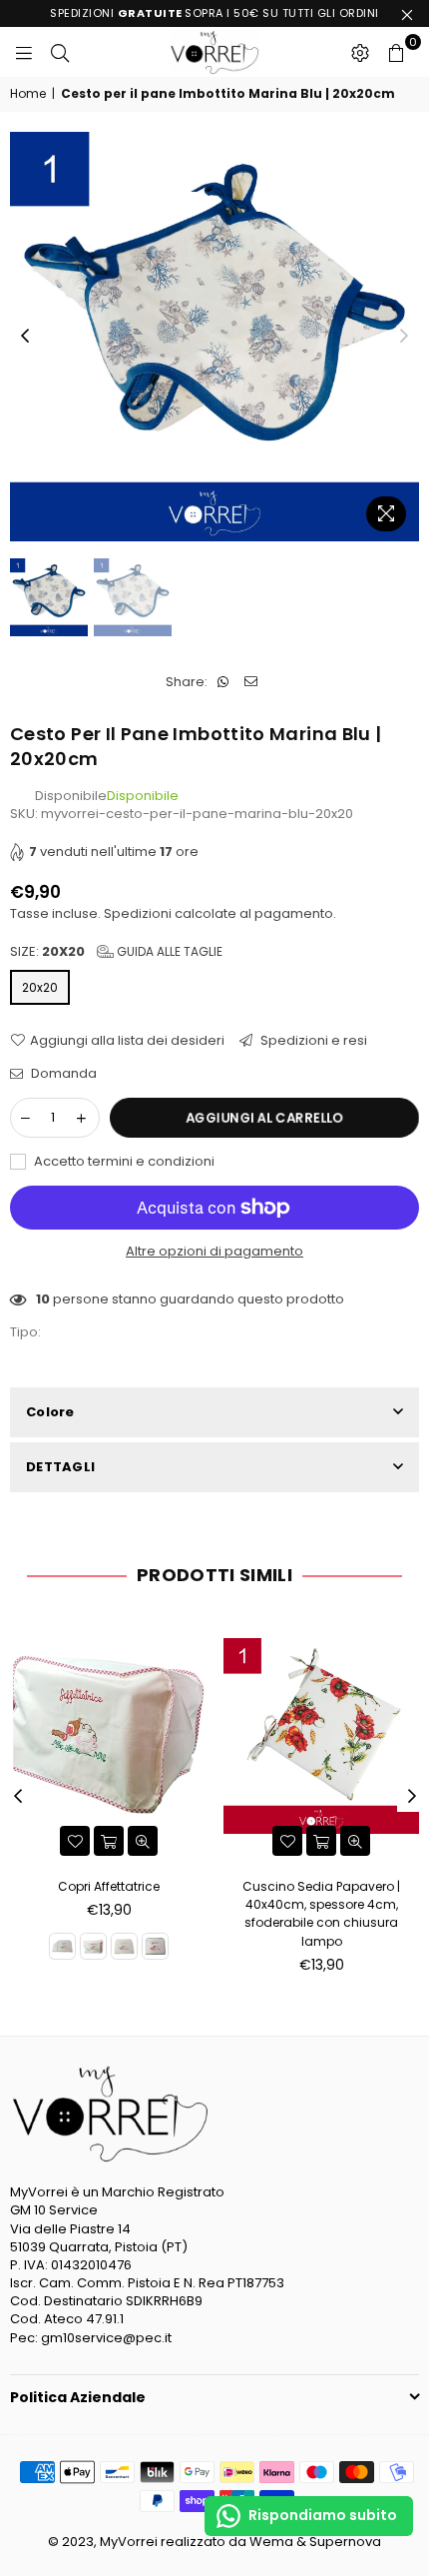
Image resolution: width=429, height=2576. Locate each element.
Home (28, 94)
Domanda (62, 1074)
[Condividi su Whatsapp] (223, 682)
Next (404, 337)
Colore (50, 1412)
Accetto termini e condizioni (123, 1162)
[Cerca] (60, 52)
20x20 (40, 987)
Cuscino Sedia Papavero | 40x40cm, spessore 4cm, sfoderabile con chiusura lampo (321, 1914)
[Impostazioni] (360, 52)
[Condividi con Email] (251, 682)
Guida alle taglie (168, 951)
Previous (25, 337)
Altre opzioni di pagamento (214, 1252)
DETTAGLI (60, 1467)
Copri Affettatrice (109, 1886)
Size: (116, 952)
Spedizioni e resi (312, 1041)
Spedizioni (138, 913)
